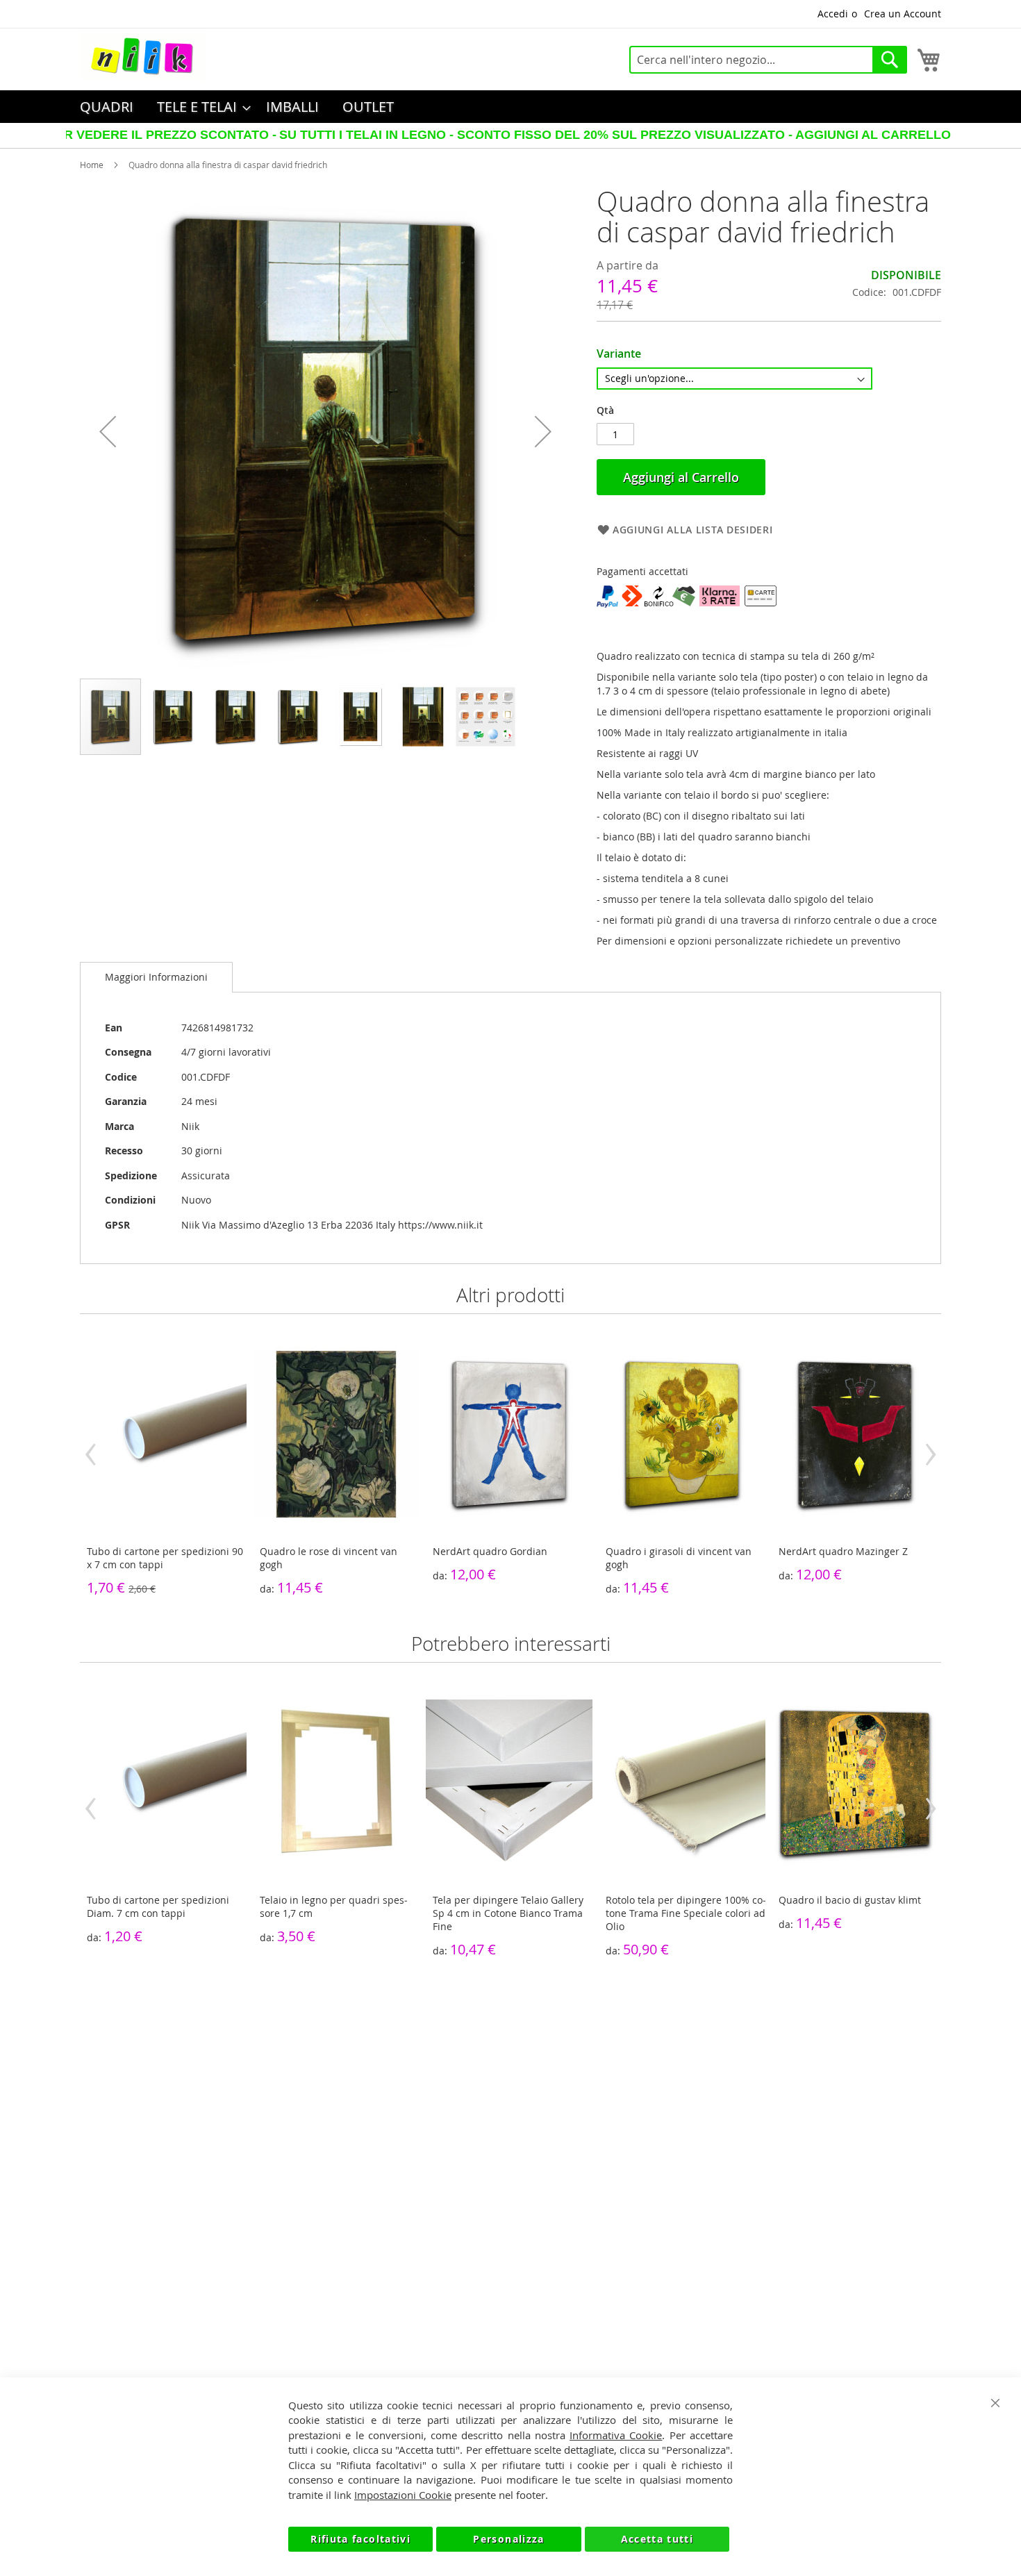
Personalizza (508, 2539)
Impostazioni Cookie (403, 2495)
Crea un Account (903, 14)
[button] (108, 432)
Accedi (833, 14)
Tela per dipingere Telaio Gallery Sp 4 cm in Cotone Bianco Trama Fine (508, 1913)
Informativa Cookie (616, 2435)
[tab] (156, 977)
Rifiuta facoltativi (360, 2539)
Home (92, 165)
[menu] (510, 107)
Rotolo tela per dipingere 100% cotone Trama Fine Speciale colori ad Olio (686, 1913)
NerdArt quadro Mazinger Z (843, 1551)
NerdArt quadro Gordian (490, 1551)
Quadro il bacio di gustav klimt (850, 1900)
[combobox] (768, 60)
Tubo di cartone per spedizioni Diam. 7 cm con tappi (158, 1906)
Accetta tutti (657, 2539)
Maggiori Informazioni (156, 977)
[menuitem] (107, 107)
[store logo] (142, 56)
